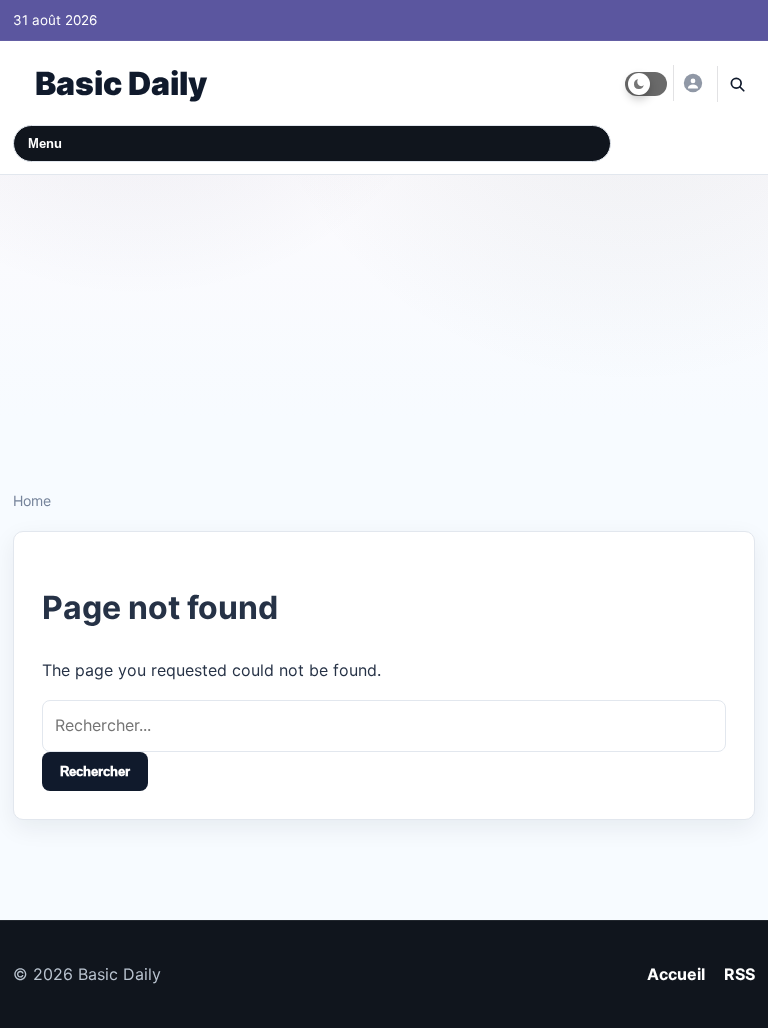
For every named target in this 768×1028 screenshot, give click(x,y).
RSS (739, 974)
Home (32, 500)
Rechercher (95, 771)
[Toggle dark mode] (646, 84)
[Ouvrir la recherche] (736, 84)
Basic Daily (121, 83)
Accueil (676, 974)
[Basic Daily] (692, 83)
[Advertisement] (384, 325)
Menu (45, 143)
